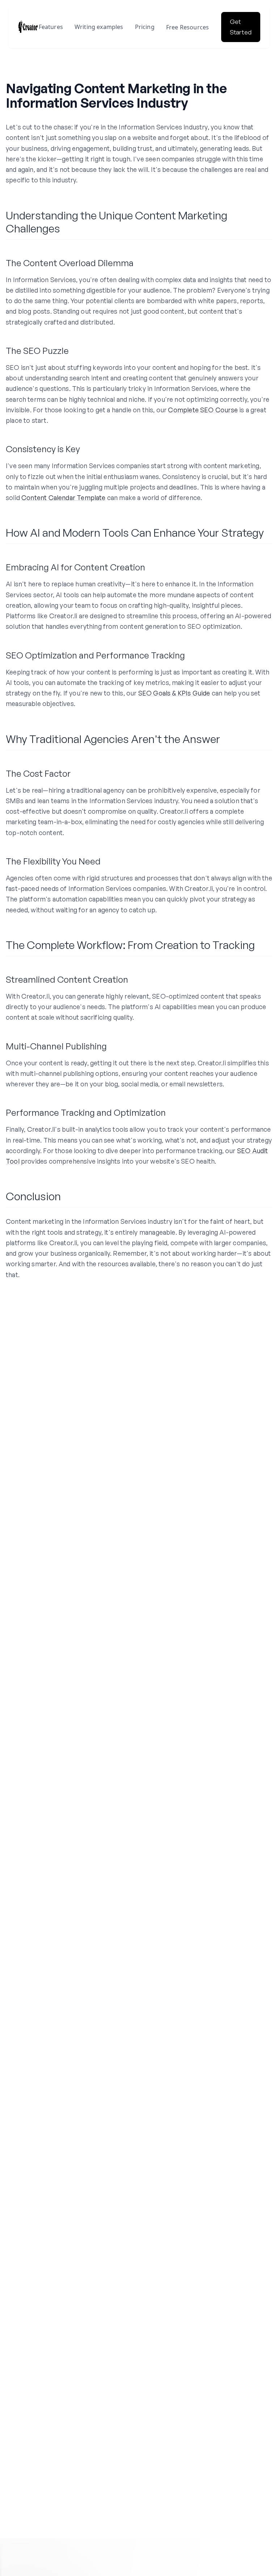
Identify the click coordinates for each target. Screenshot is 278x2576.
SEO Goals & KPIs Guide (174, 693)
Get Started (241, 27)
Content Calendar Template (64, 498)
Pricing (145, 27)
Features (51, 27)
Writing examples (99, 27)
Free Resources (188, 27)
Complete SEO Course (203, 410)
